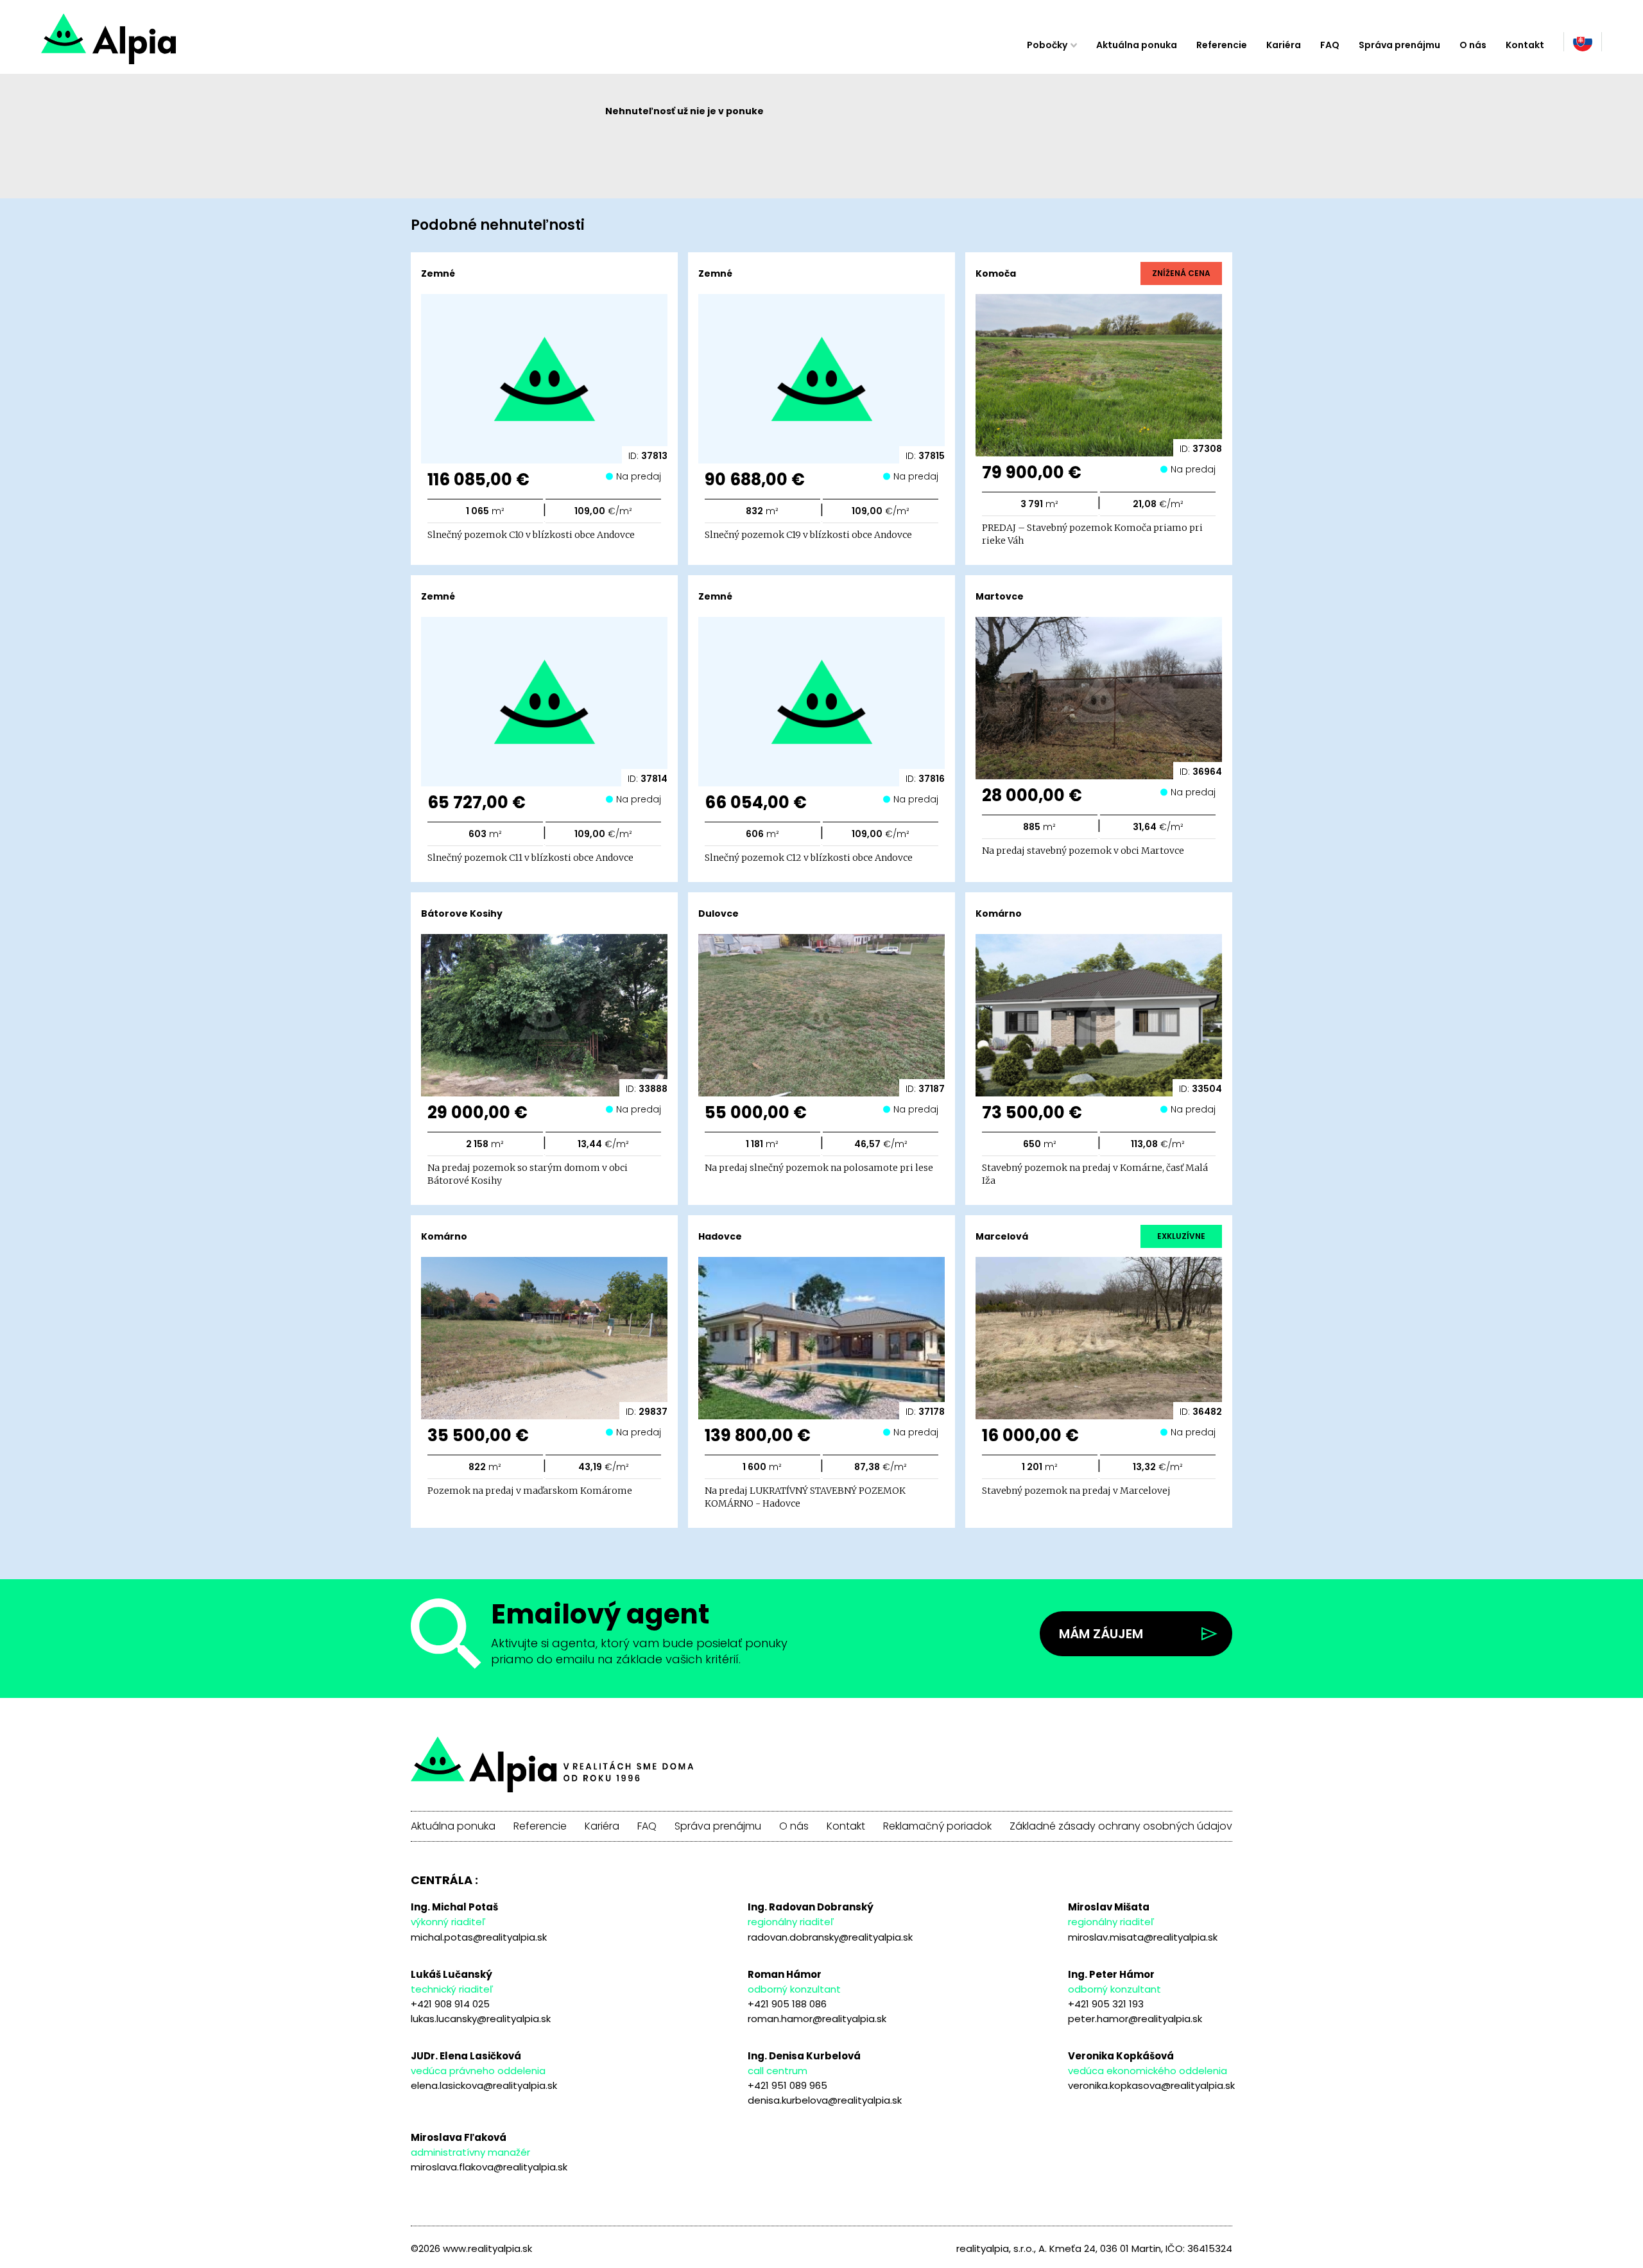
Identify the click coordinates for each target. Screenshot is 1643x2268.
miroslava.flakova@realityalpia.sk (489, 2167)
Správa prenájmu (1399, 45)
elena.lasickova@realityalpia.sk (484, 2085)
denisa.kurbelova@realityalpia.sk (825, 2100)
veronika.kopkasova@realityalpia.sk (1151, 2085)
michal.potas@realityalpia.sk (479, 1937)
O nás (1473, 45)
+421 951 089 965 (787, 2085)
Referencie (1222, 45)
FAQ (1330, 45)
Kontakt (1525, 45)
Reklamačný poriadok (937, 1826)
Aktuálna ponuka (1137, 45)
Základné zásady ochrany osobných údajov (1121, 1826)
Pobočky (1047, 45)
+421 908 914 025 (450, 2004)
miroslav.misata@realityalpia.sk (1143, 1937)
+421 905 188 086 (787, 2004)
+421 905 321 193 (1106, 2004)
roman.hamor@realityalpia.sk (817, 2019)
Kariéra (1284, 45)
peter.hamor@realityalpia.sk (1135, 2019)
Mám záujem (1101, 1634)
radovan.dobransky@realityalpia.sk (830, 1937)
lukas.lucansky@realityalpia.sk (481, 2019)
